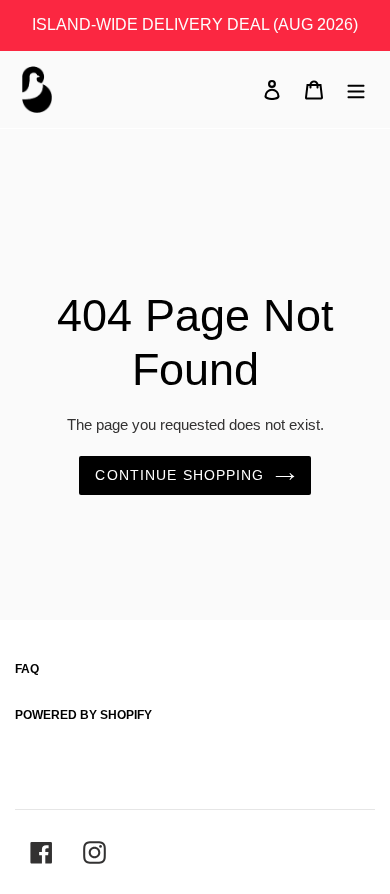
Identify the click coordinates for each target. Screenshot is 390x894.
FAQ (27, 669)
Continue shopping (179, 475)
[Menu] (356, 89)
